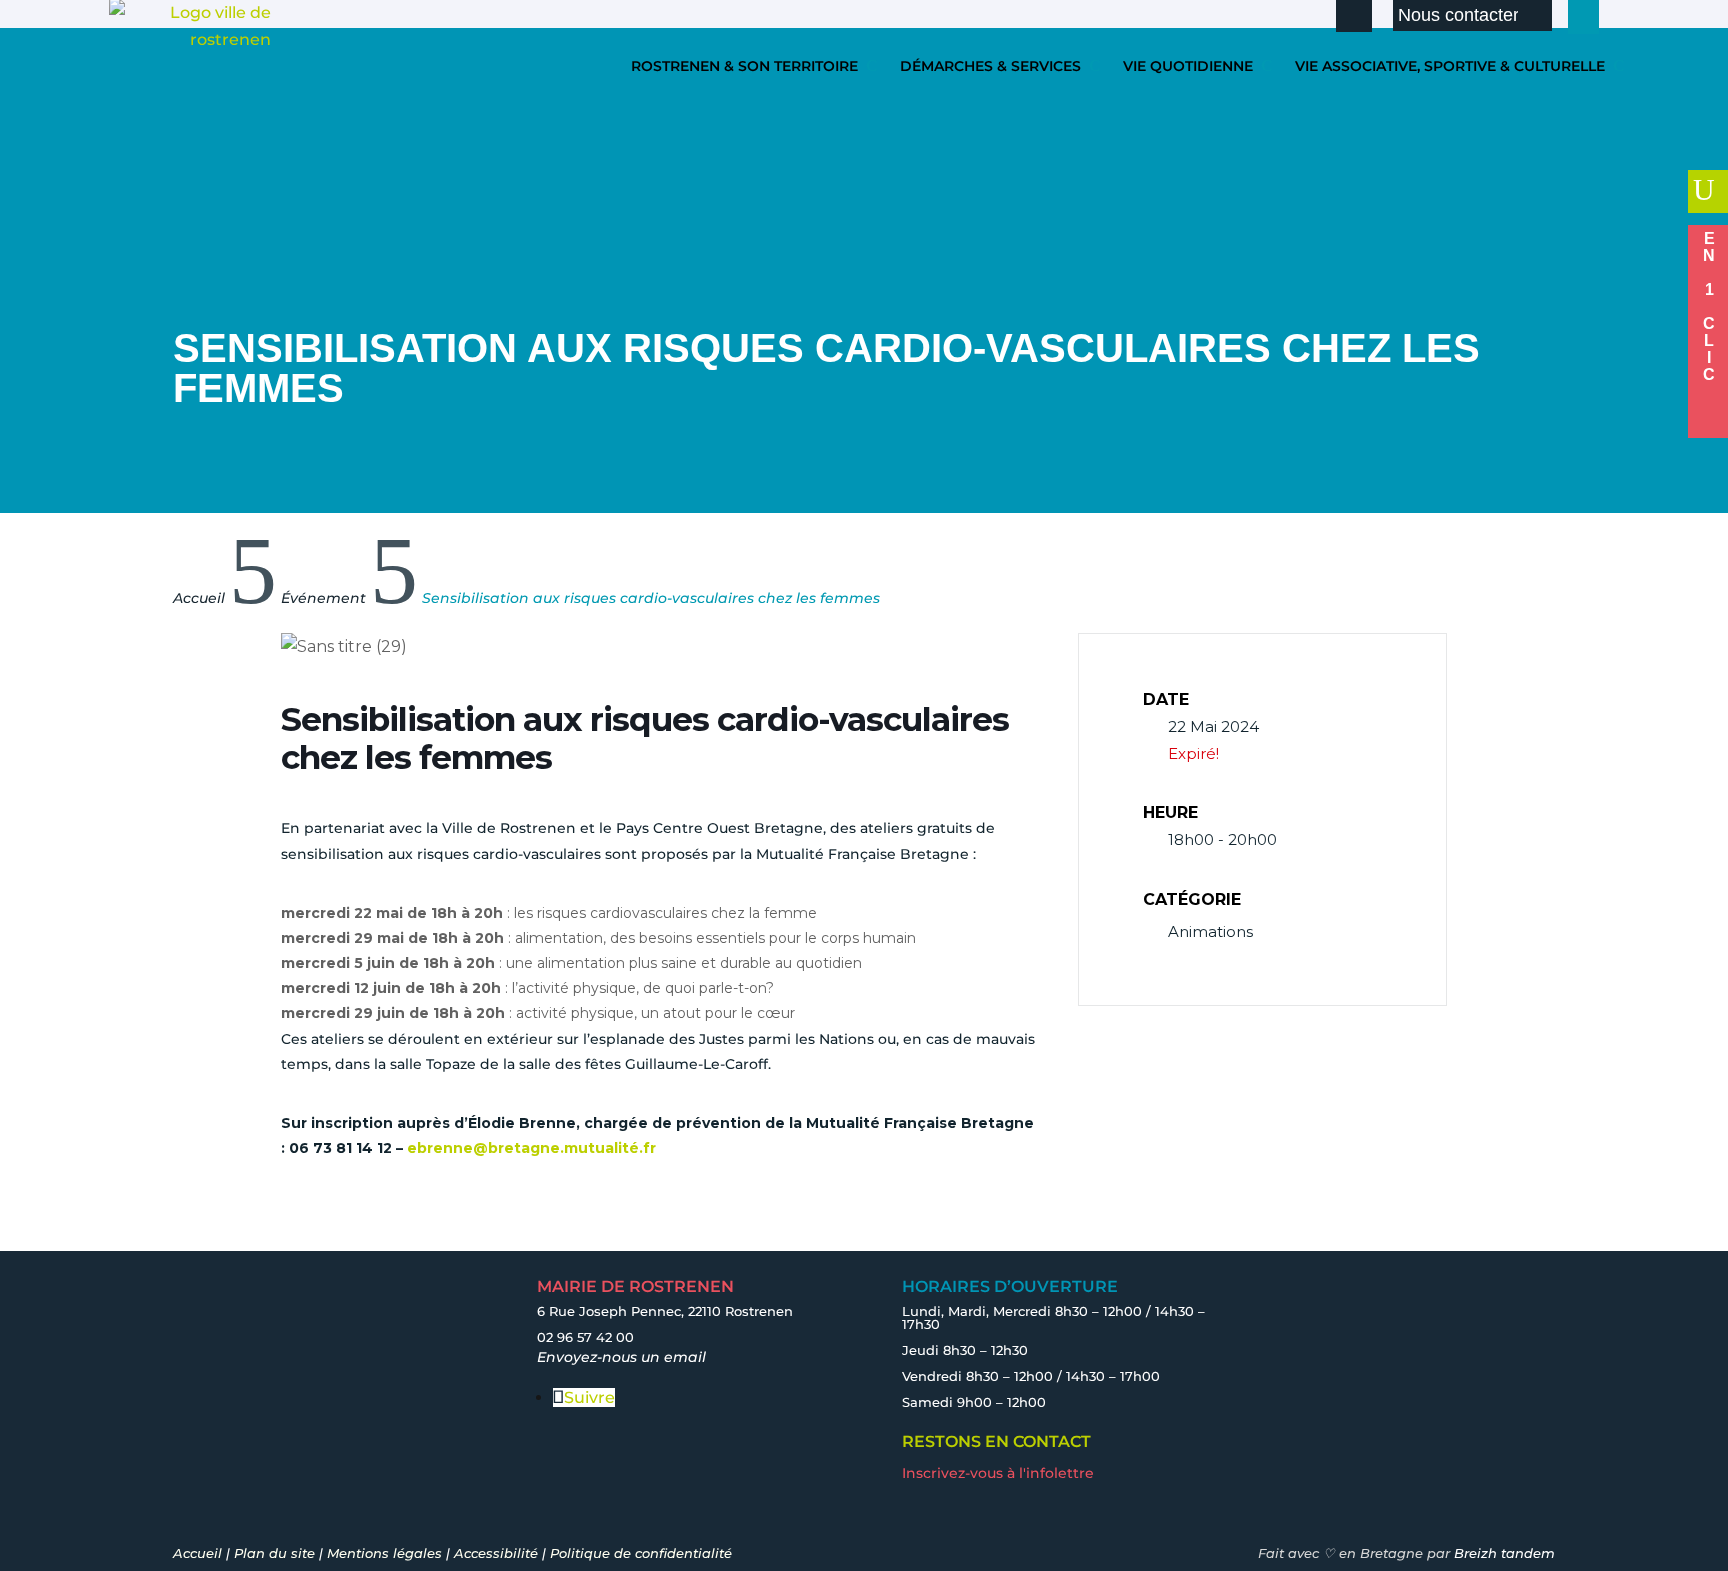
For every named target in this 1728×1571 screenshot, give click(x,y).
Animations (1210, 931)
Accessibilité (496, 1553)
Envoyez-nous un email (621, 1357)
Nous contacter (1458, 15)
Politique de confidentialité (641, 1553)
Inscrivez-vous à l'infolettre (998, 1473)
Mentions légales (384, 1553)
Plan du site (274, 1553)
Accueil (197, 1553)
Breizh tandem (1504, 1553)
